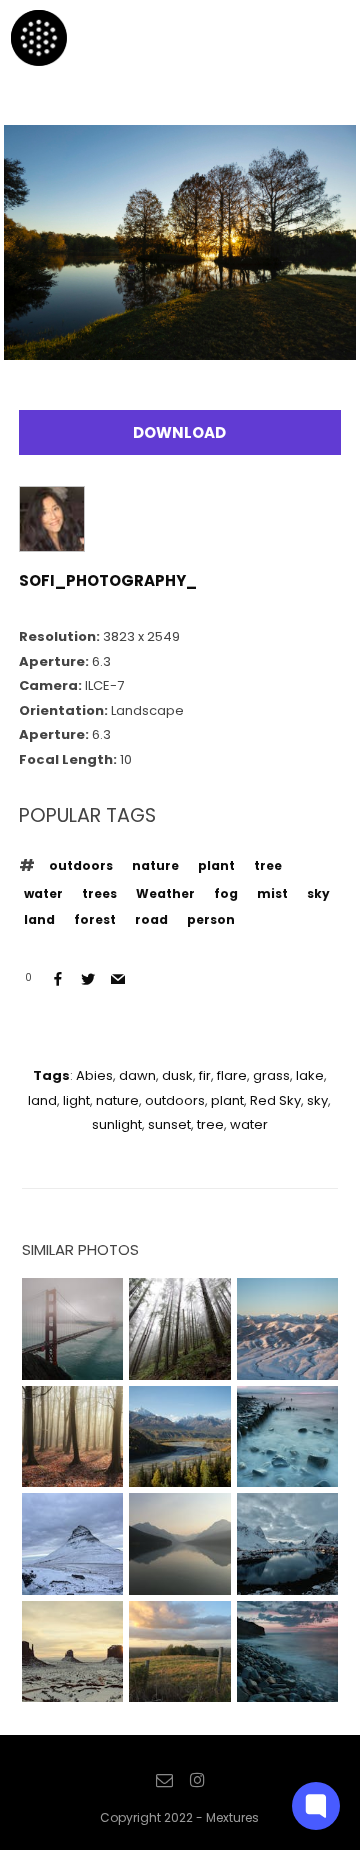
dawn (137, 1075)
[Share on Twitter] (88, 979)
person (211, 919)
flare (232, 1075)
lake (310, 1075)
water (43, 893)
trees (99, 893)
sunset (169, 1124)
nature (155, 865)
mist (272, 893)
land (39, 919)
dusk (177, 1075)
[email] (164, 1781)
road (151, 919)
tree (268, 865)
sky (318, 893)
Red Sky (275, 1100)
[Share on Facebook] (58, 979)
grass (271, 1075)
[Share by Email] (118, 979)
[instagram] (197, 1781)
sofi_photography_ (108, 580)
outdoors (81, 865)
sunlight (117, 1124)
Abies (94, 1075)
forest (95, 919)
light (76, 1100)
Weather (165, 893)
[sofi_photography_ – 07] (180, 344)
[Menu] (319, 37)
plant (216, 865)
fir (205, 1075)
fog (226, 893)
